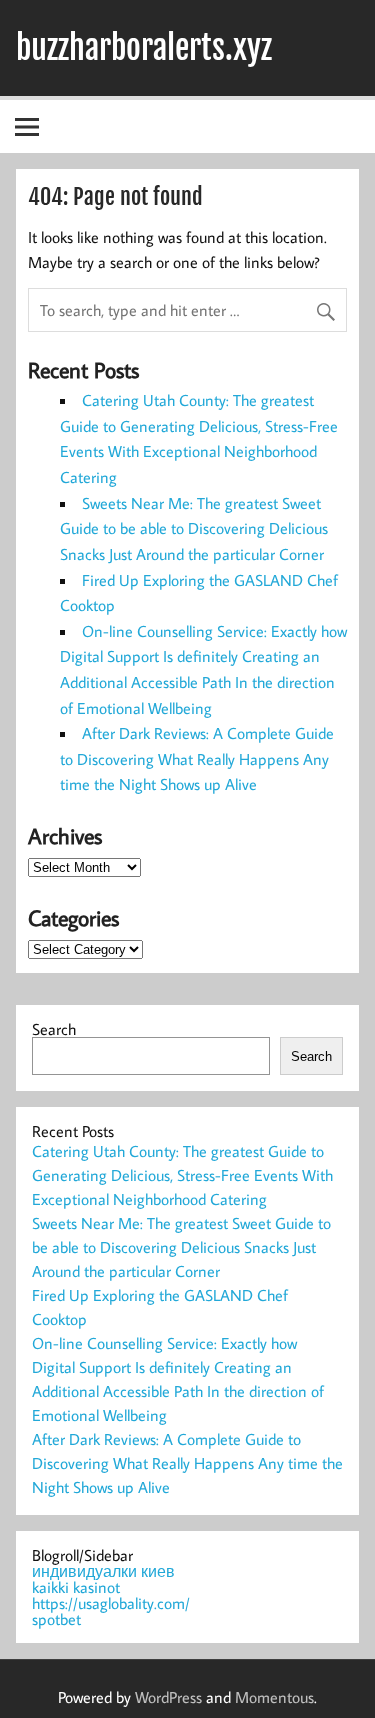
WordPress (168, 1697)
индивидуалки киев (103, 1571)
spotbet (56, 1619)
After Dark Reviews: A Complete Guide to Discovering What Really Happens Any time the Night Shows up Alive (197, 758)
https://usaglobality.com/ (111, 1603)
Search (54, 1029)
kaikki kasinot (76, 1587)
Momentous (274, 1697)
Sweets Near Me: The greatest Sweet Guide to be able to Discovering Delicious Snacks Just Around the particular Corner (194, 528)
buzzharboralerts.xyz (144, 48)
